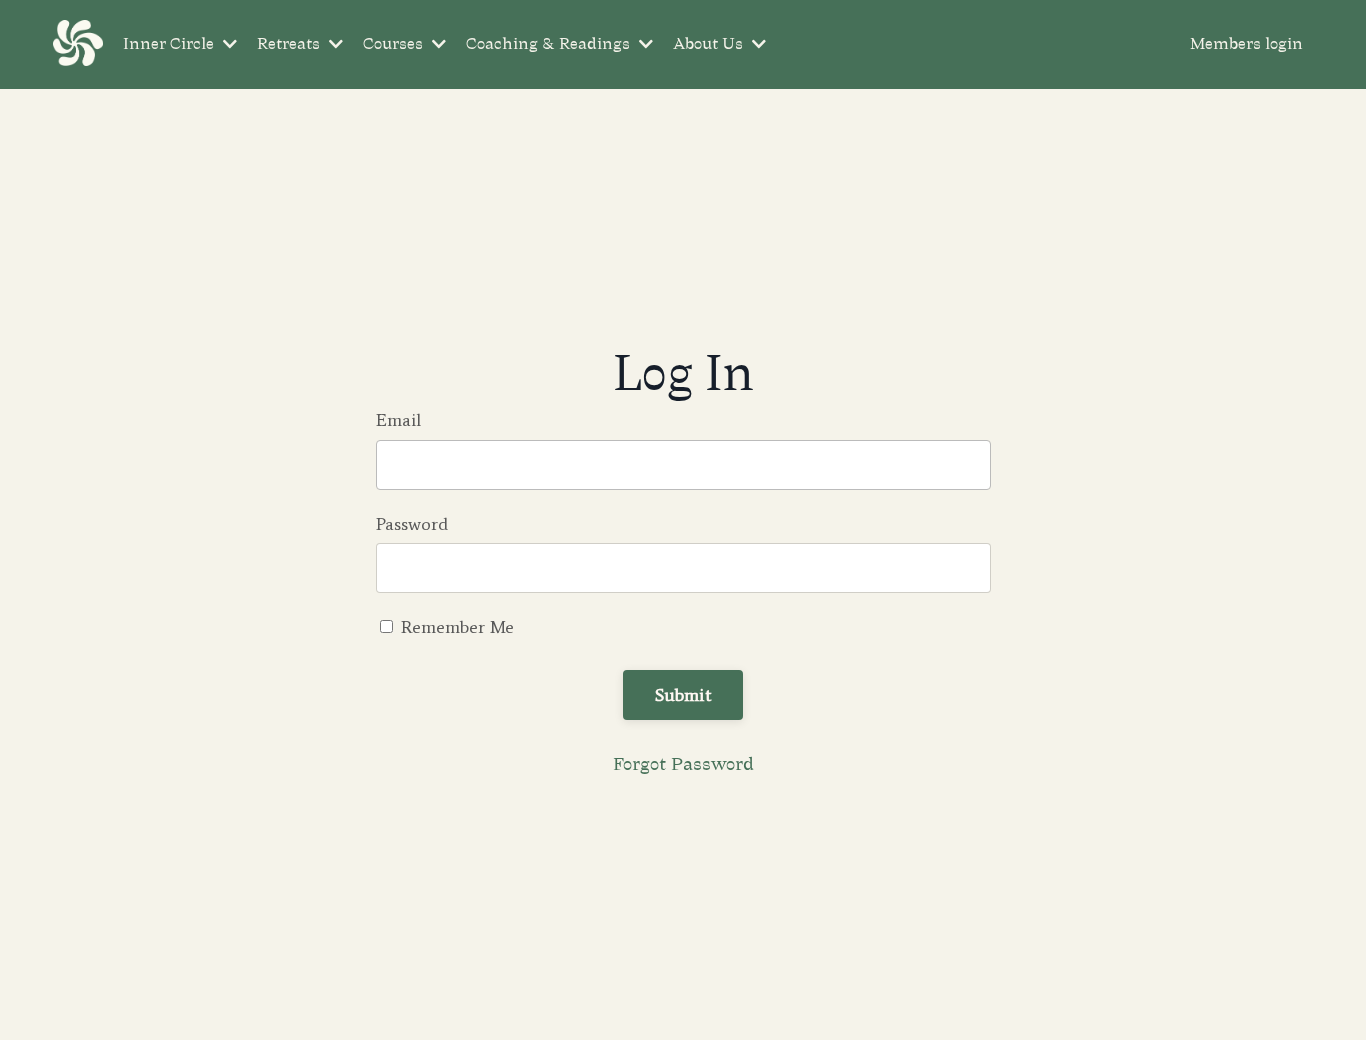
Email (398, 420)
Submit (683, 695)
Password (412, 524)
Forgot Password (683, 764)
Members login (1246, 44)
